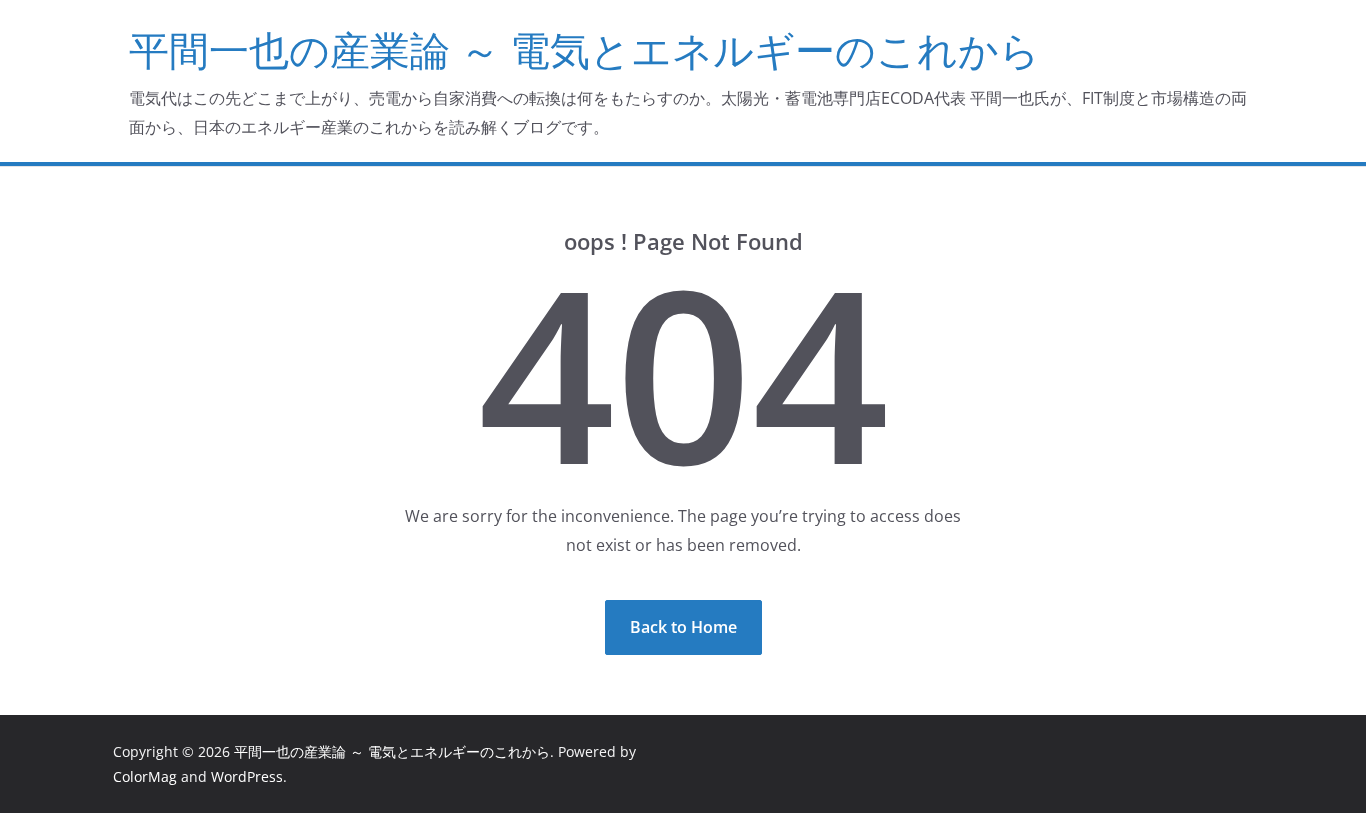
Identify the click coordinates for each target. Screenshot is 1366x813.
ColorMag (145, 776)
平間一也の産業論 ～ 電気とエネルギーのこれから (584, 49)
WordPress (247, 776)
